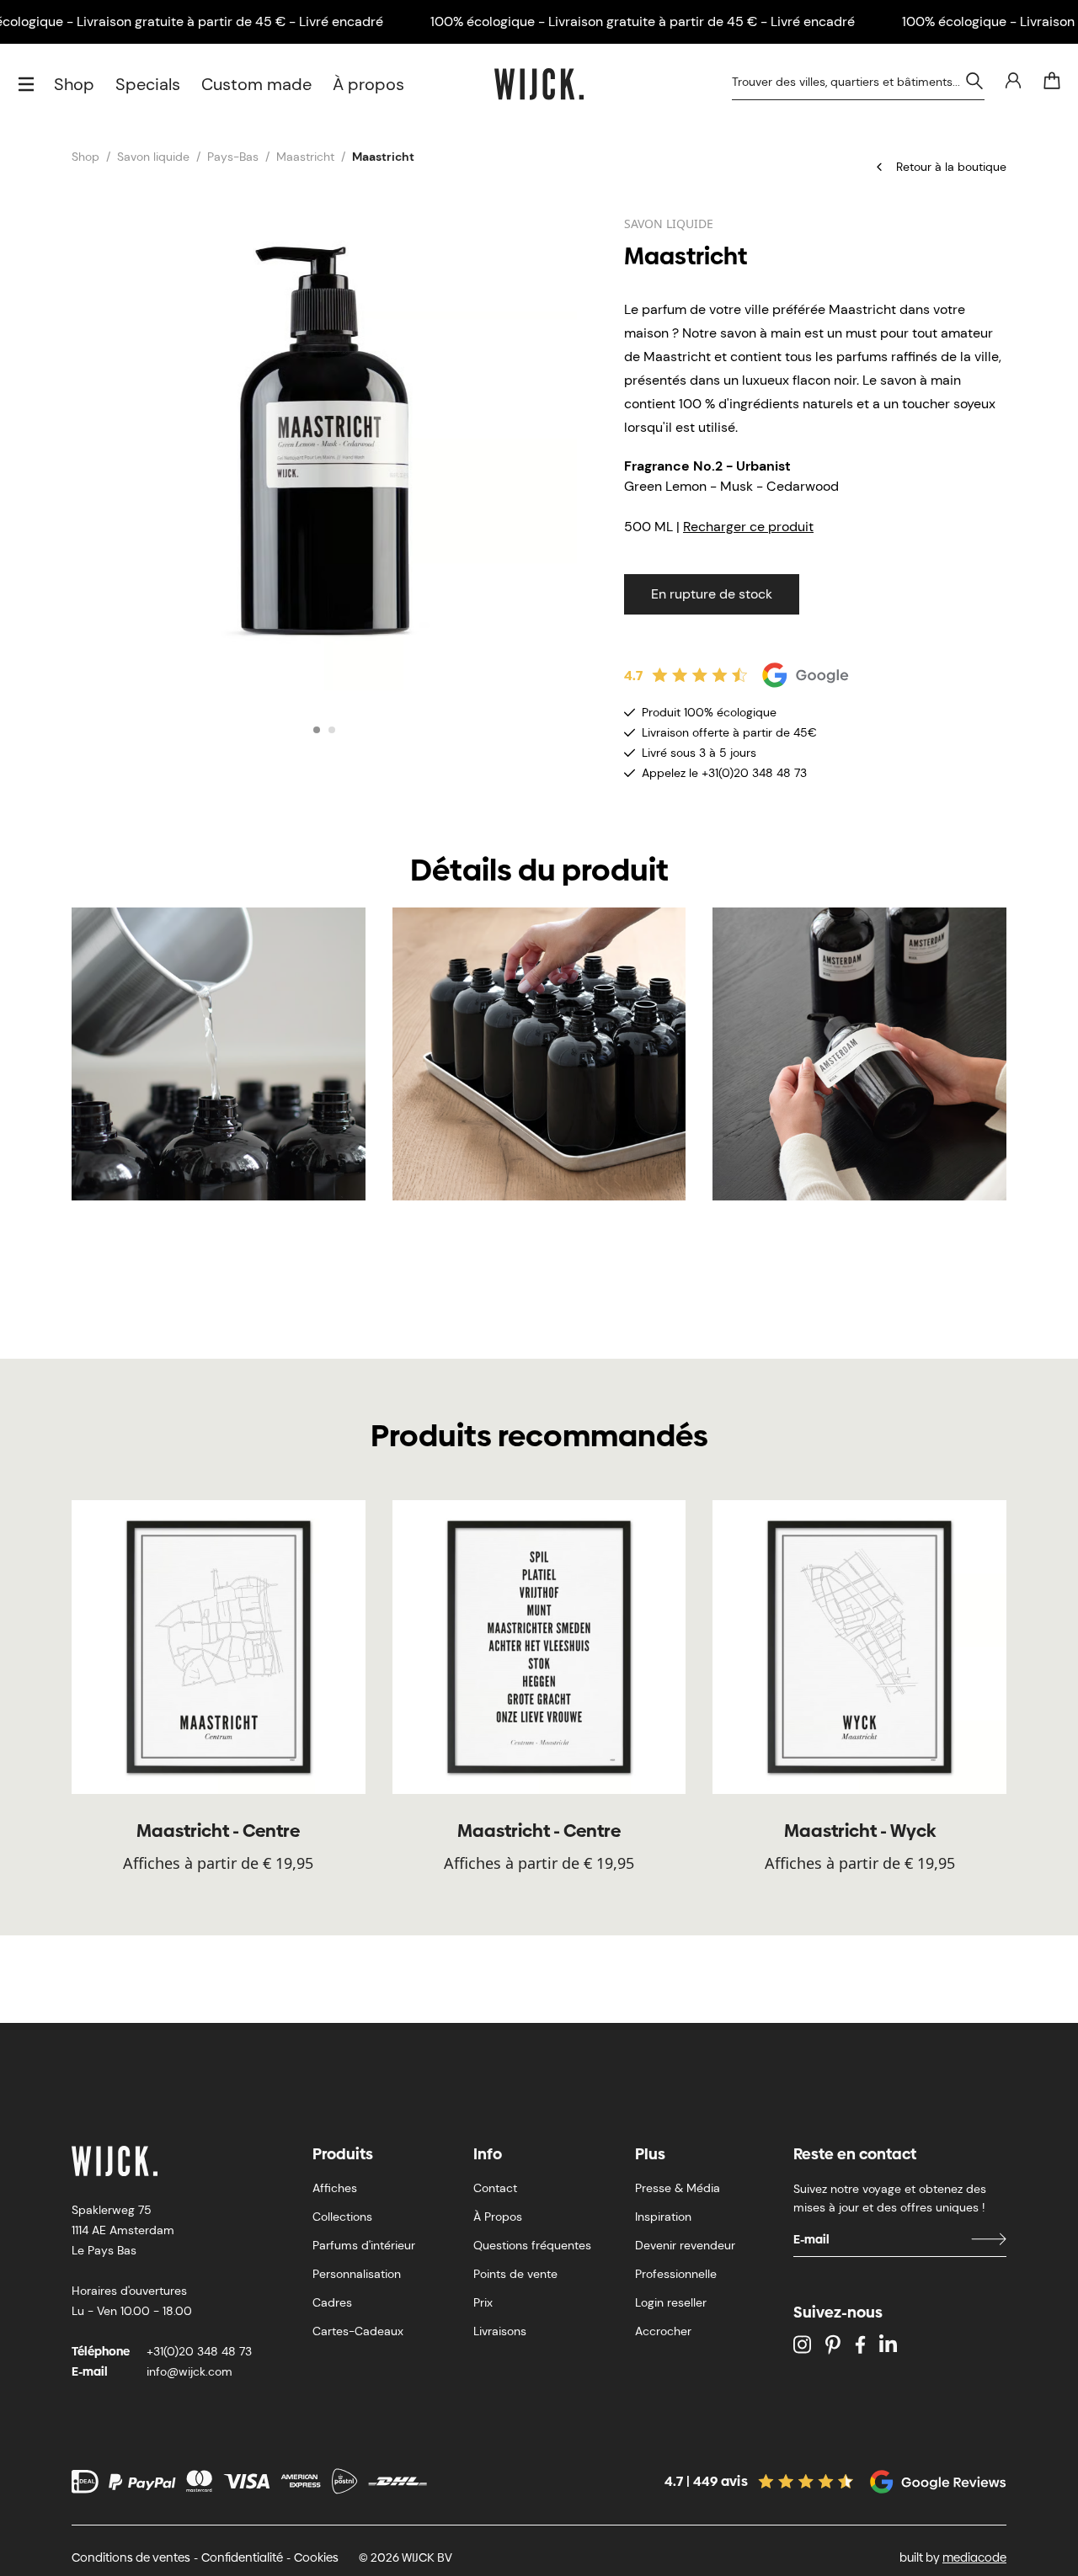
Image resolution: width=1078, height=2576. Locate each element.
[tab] (317, 730)
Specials (148, 84)
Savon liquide (153, 157)
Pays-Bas (233, 157)
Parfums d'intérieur (364, 2245)
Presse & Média (678, 2188)
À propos (368, 84)
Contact (495, 2188)
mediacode (974, 2557)
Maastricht (305, 157)
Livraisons (500, 2331)
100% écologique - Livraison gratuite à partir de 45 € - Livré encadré (643, 21)
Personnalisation (357, 2274)
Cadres (332, 2302)
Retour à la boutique (951, 167)
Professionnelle (676, 2274)
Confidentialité (242, 2557)
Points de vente (515, 2274)
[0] (1052, 81)
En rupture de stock (712, 594)
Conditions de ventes (131, 2557)
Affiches (335, 2188)
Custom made (256, 84)
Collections (342, 2217)
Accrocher (663, 2331)
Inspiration (663, 2217)
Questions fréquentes (532, 2245)
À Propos (498, 2217)
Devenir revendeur (685, 2245)
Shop (74, 84)
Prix (483, 2302)
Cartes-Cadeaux (358, 2331)
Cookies (316, 2557)
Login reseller (671, 2302)
